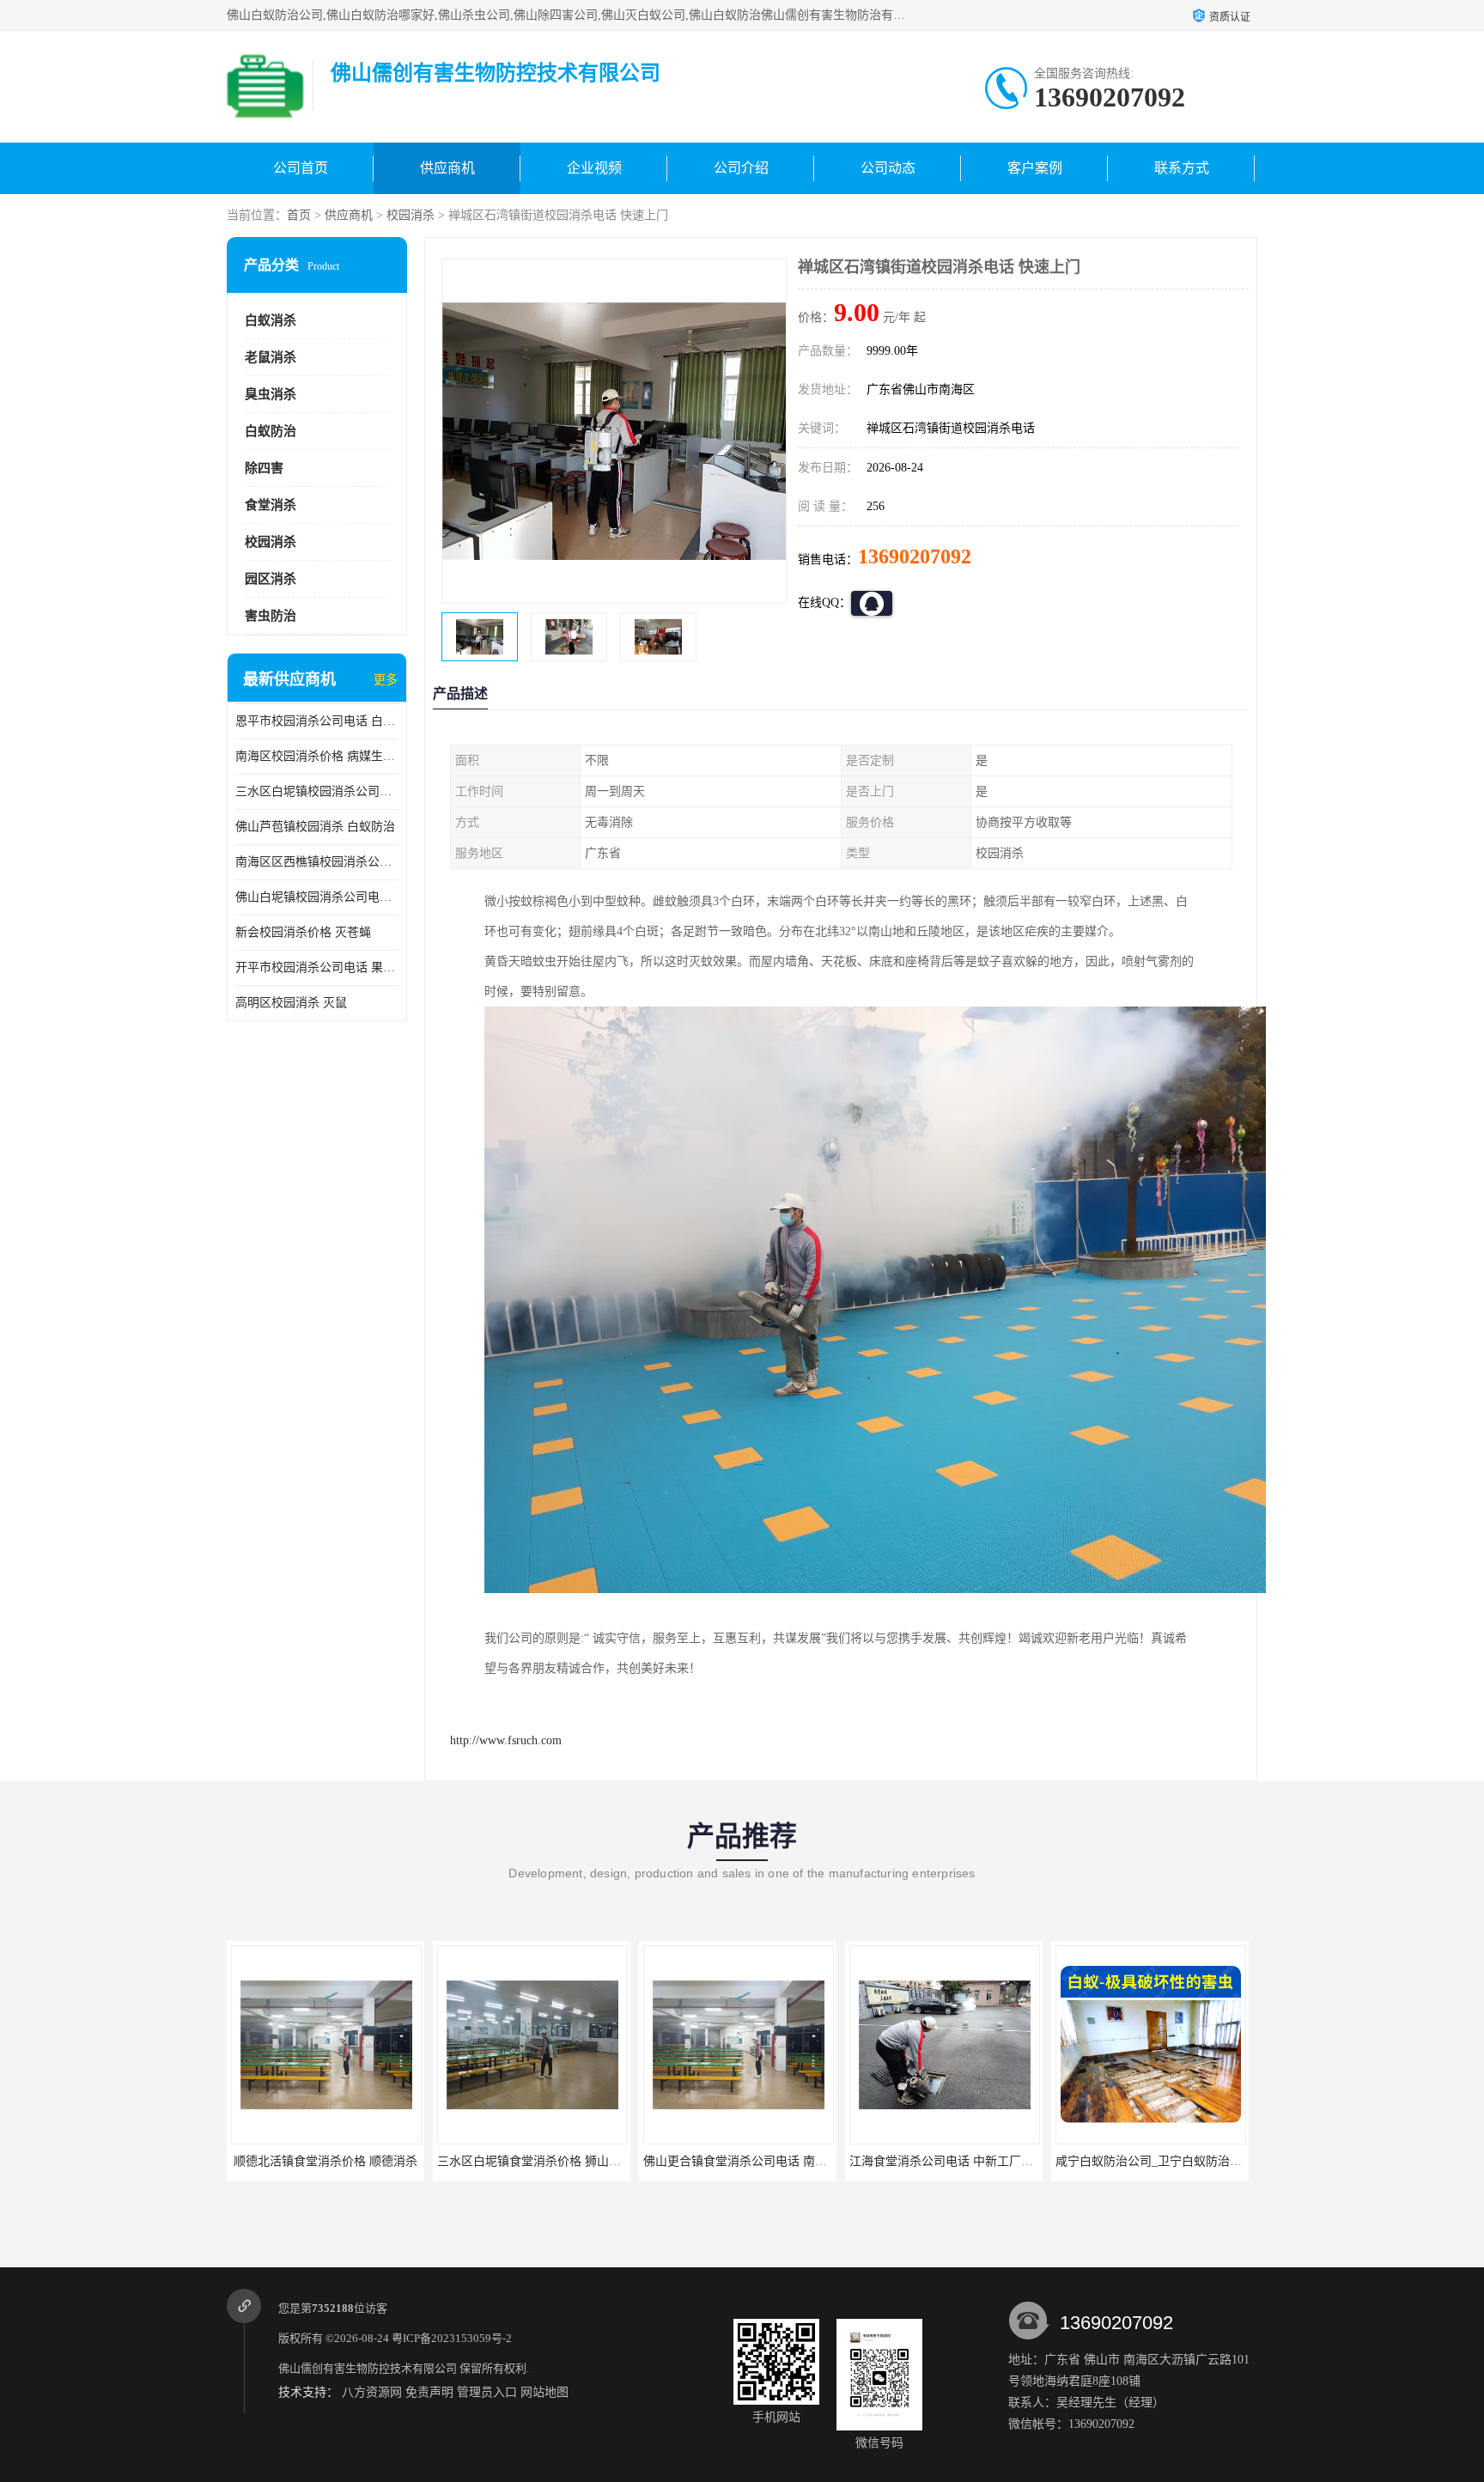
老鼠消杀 (271, 357)
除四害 (264, 468)
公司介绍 (741, 168)
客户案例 (1035, 168)
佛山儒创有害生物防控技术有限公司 (368, 2368)
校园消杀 (411, 215)
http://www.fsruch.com (506, 1740)
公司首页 (301, 168)
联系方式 (1182, 168)
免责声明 (429, 2392)
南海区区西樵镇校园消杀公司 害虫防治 (317, 862)
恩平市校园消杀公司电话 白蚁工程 (317, 721)
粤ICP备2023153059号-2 (452, 2338)
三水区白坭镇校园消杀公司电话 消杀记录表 (317, 791)
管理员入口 (487, 2392)
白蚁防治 (271, 431)
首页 (299, 215)
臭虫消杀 (271, 394)
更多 (386, 680)
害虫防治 (271, 616)
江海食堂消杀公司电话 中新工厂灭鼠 (813, 2161)
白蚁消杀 (271, 320)
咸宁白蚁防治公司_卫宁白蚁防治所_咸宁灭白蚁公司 (1060, 2161)
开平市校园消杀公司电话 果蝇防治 (317, 967)
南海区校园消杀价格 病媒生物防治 (317, 756)
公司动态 (888, 168)
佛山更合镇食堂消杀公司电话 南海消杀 (613, 2161)
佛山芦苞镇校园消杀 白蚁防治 (315, 827)
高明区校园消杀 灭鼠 (291, 1003)
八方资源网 (372, 2392)
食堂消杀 (271, 505)
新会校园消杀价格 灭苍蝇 (303, 932)
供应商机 (447, 168)
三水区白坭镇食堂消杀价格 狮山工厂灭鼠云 (419, 2161)
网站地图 (544, 2392)
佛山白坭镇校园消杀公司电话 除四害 (317, 897)
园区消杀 (271, 579)
